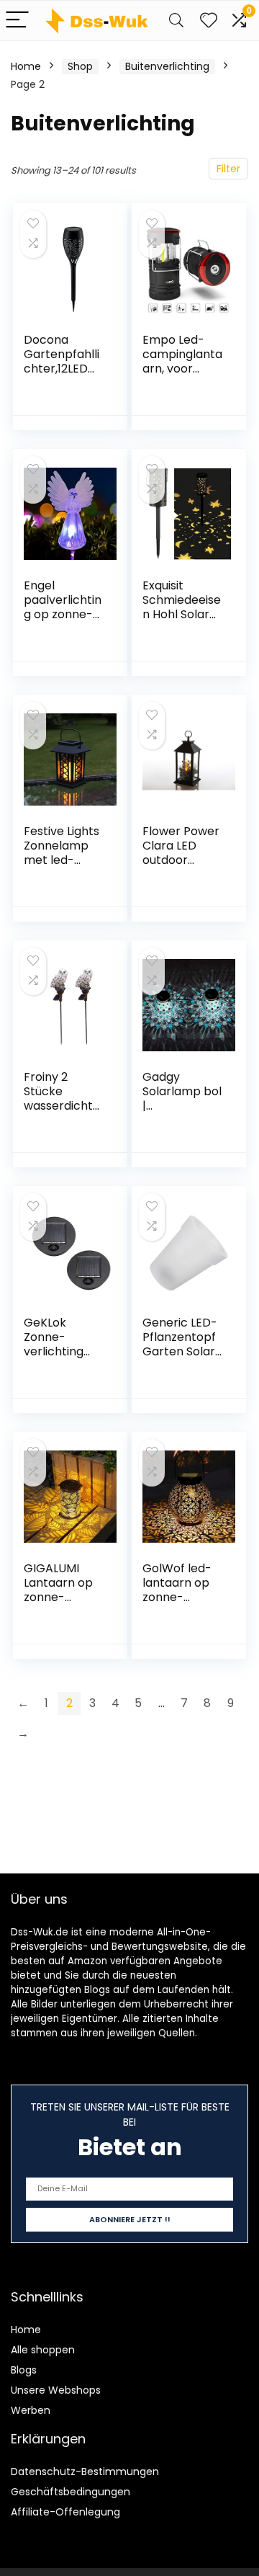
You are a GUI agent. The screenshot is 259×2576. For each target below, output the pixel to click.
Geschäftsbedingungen (71, 2492)
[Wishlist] (209, 21)
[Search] (176, 21)
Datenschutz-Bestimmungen (85, 2472)
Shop (80, 66)
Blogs (24, 2370)
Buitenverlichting (167, 66)
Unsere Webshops (56, 2390)
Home (26, 66)
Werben (31, 2410)
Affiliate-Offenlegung (65, 2512)
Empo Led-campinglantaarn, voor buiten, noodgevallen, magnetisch (182, 376)
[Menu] (17, 21)
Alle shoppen (43, 2350)
